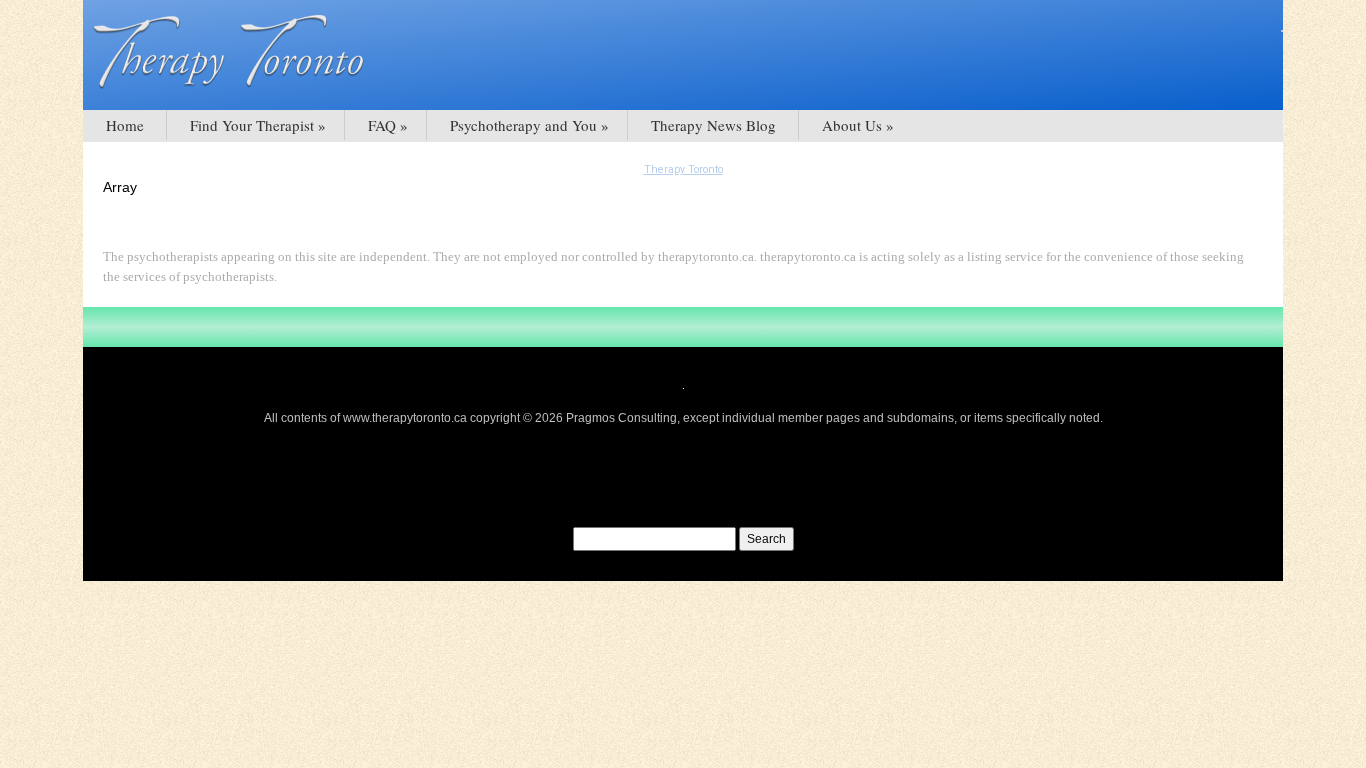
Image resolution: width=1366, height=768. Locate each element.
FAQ (382, 125)
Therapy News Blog (713, 125)
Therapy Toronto (683, 169)
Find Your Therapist (252, 125)
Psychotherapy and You (523, 125)
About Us (852, 125)
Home (125, 125)
